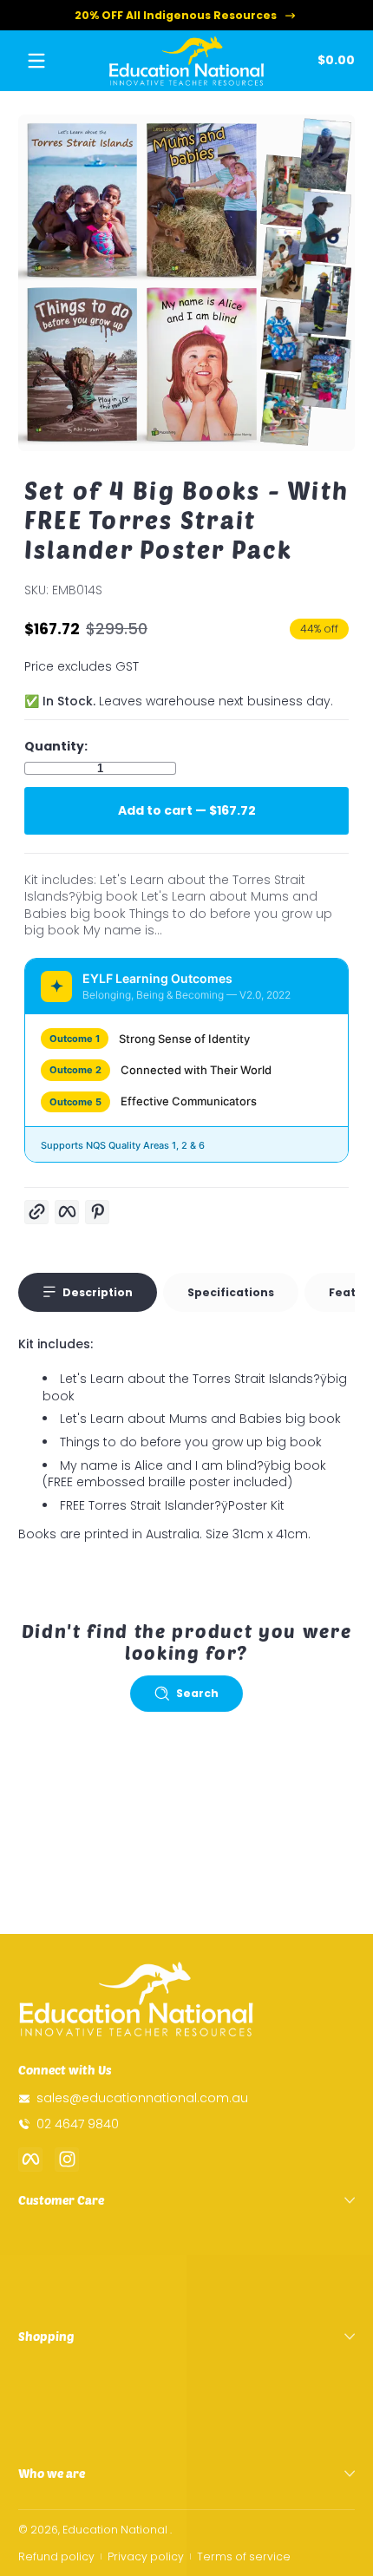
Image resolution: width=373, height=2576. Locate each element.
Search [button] (197, 1693)
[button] (333, 61)
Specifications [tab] (231, 1292)
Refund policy (56, 2556)
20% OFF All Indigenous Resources (176, 15)
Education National (115, 2530)
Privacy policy (146, 2556)
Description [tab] (98, 1292)
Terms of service (244, 2556)
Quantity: (56, 747)
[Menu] (36, 61)
